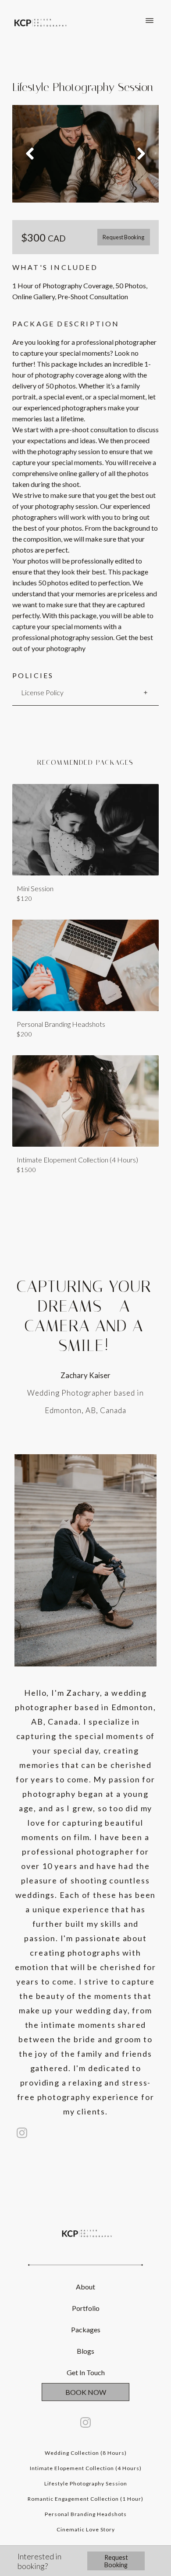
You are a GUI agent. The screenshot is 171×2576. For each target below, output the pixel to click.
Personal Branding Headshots (86, 2514)
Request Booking (123, 237)
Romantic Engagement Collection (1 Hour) (85, 2499)
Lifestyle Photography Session (86, 2483)
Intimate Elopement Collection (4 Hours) (86, 2468)
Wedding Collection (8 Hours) (86, 2453)
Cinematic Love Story (86, 2529)
